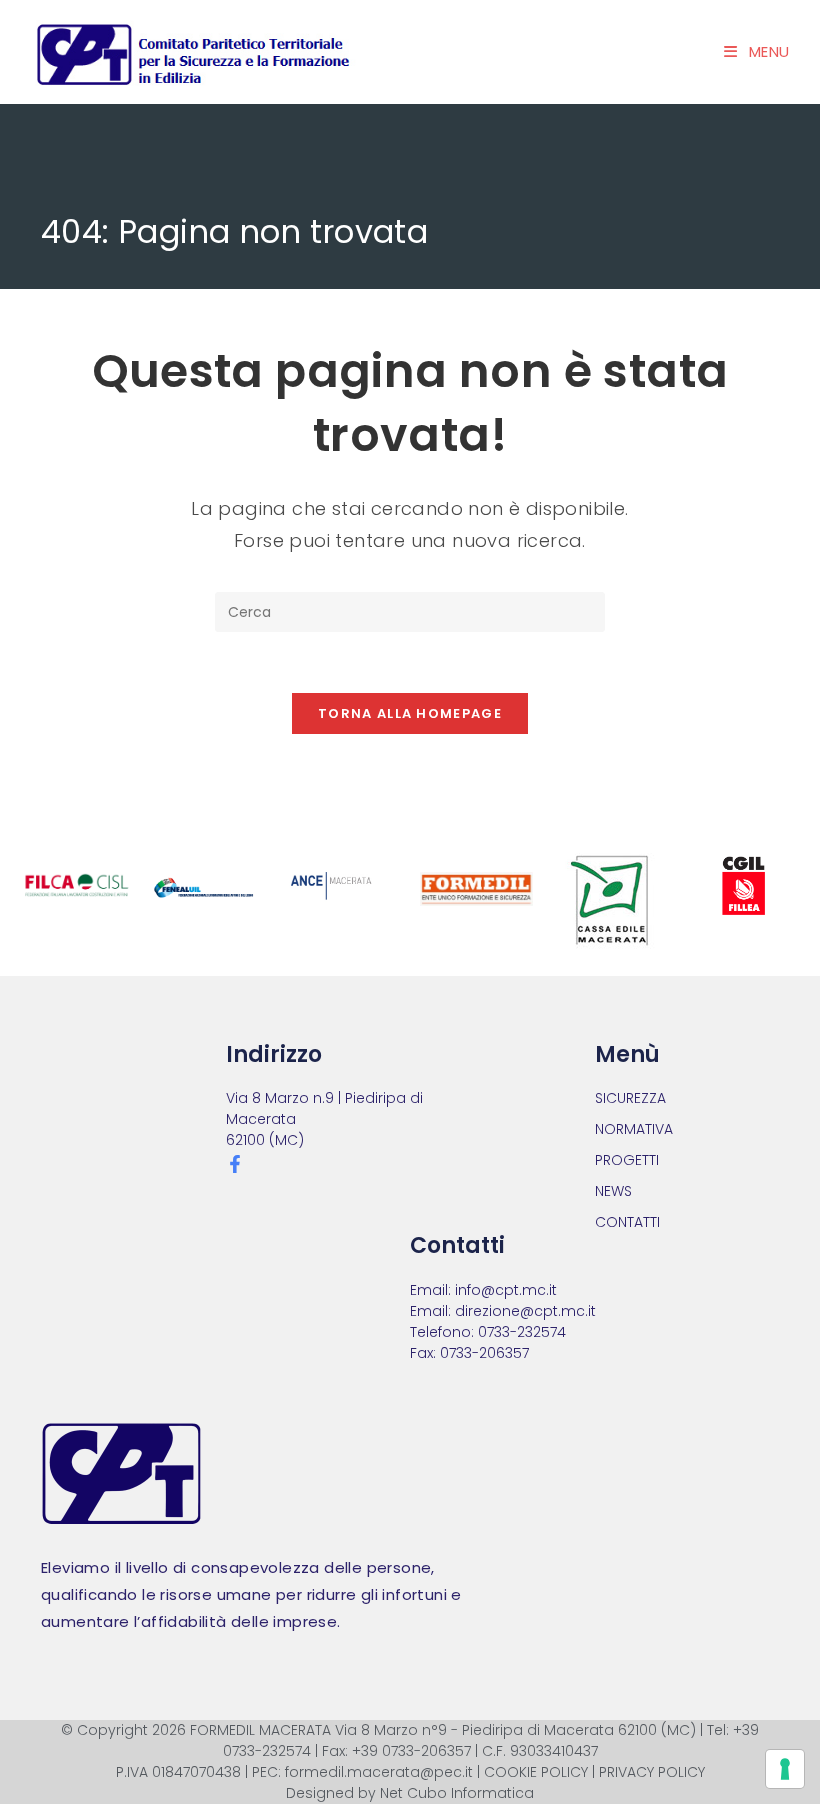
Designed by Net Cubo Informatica (410, 1793)
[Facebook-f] (235, 1164)
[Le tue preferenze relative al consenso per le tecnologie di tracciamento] (785, 1769)
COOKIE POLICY (536, 1772)
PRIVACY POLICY (652, 1772)
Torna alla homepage (410, 713)
